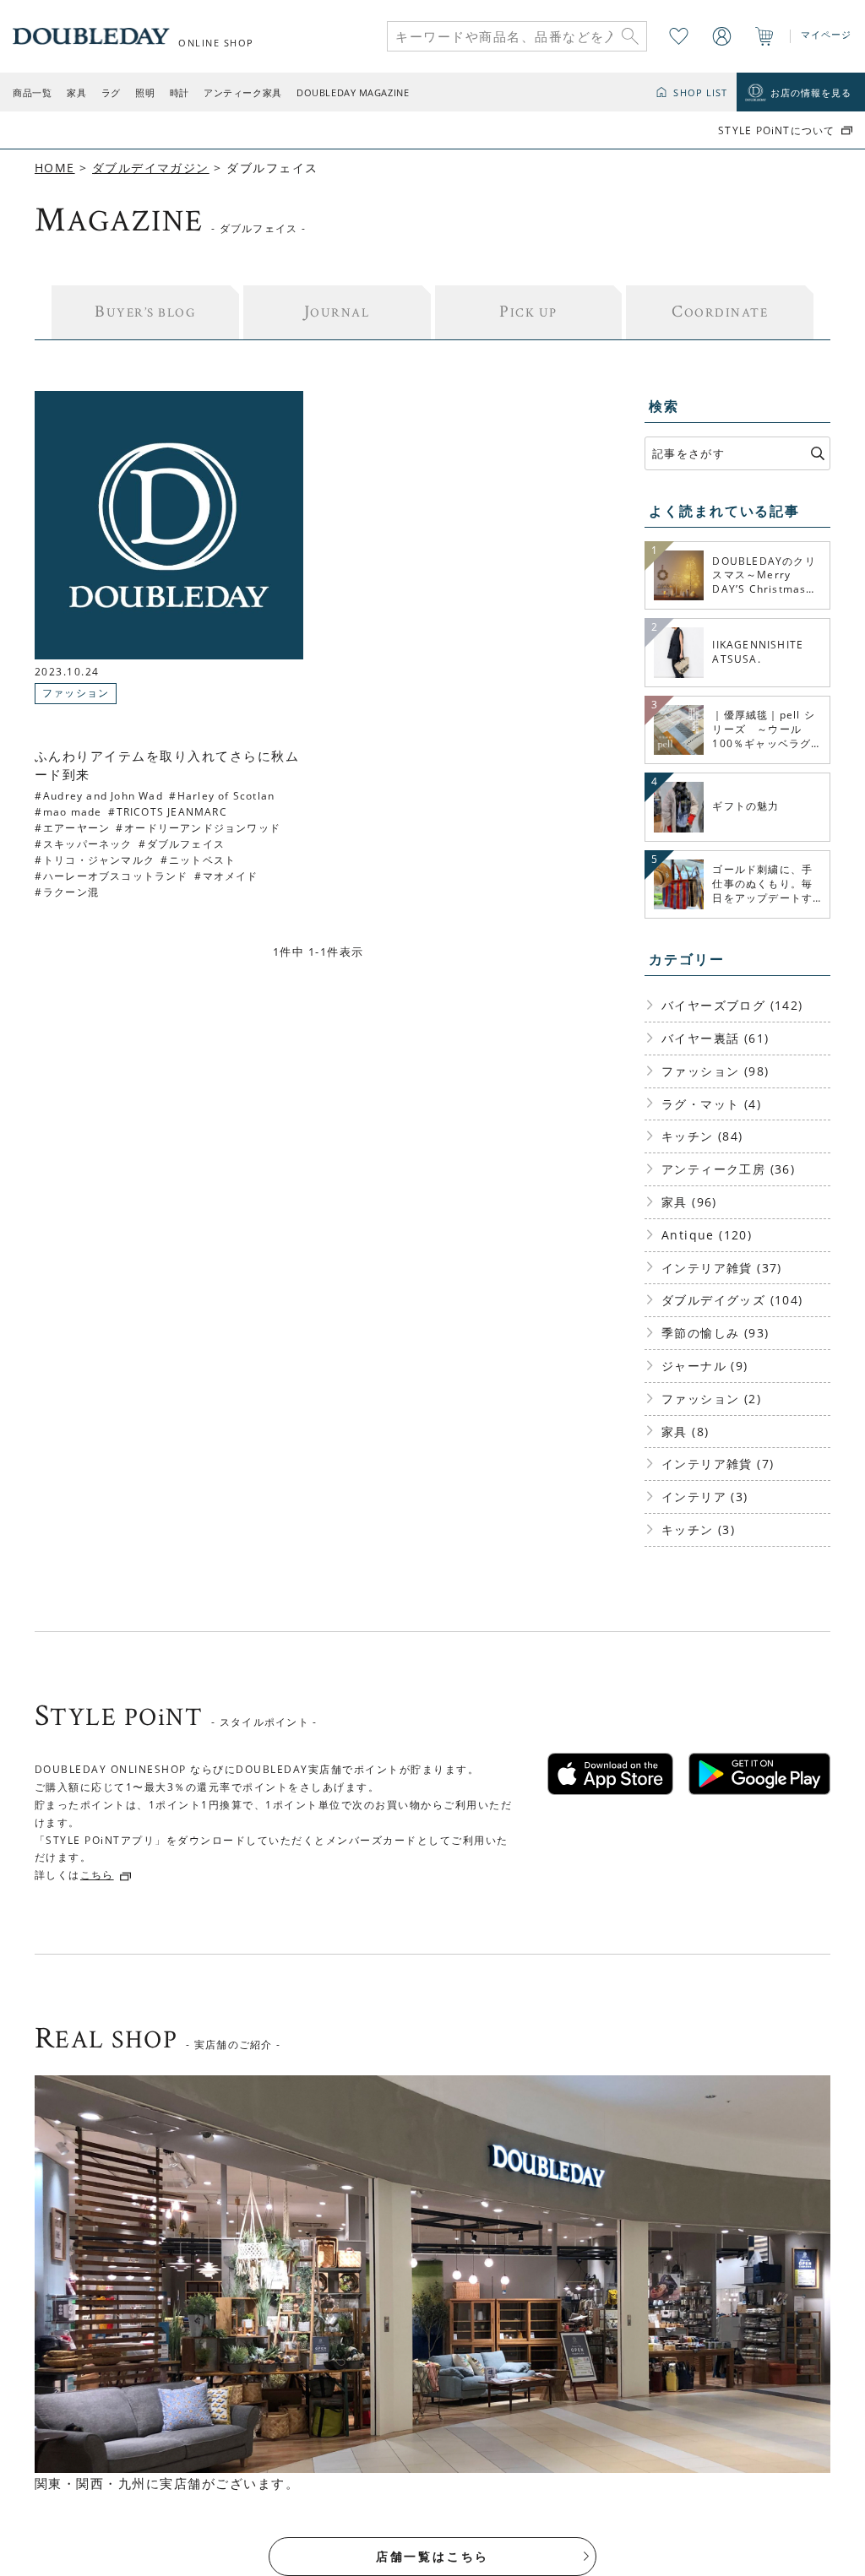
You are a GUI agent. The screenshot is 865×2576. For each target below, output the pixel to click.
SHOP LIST (700, 92)
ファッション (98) (715, 1071)
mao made (73, 812)
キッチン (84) (702, 1136)
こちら (97, 1875)
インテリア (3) (705, 1497)
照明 (145, 92)
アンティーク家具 (243, 92)
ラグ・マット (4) (711, 1104)
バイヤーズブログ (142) (732, 1005)
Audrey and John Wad (103, 796)
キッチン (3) (698, 1529)
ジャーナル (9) (705, 1366)
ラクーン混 (71, 892)
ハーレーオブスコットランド (116, 876)
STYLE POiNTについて (776, 131)
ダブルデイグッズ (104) (732, 1300)
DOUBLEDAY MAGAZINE (353, 92)
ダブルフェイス (186, 844)
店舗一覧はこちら (432, 2556)
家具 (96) (689, 1202)
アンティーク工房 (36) (728, 1169)
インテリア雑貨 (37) (722, 1268)
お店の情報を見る (811, 92)
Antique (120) (707, 1235)
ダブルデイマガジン (151, 168)
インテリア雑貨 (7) (718, 1464)
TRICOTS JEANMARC (172, 812)
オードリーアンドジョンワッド (202, 828)
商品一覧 (32, 92)
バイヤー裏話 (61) (715, 1038)
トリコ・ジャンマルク (99, 860)
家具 (76, 92)
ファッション (76, 693)
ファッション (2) (711, 1399)
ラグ (111, 92)
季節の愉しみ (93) (715, 1333)
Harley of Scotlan (226, 796)
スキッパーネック (88, 844)
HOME (55, 168)
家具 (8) (685, 1432)
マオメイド (231, 876)
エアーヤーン (76, 828)
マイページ (827, 34)
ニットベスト (202, 860)
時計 (180, 92)
